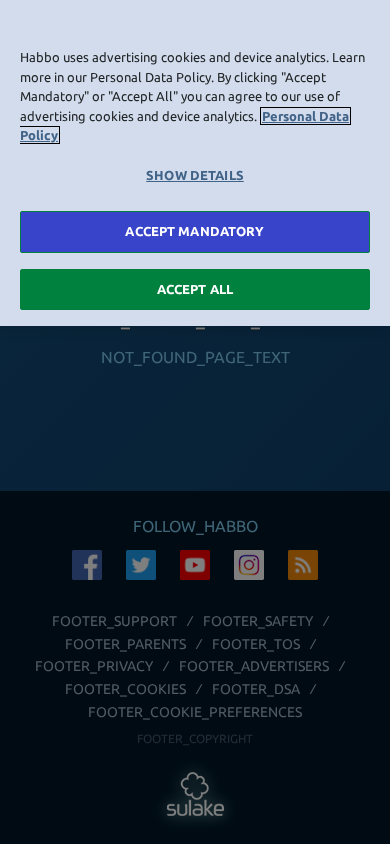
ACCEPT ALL (195, 289)
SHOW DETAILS (195, 175)
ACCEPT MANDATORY (194, 231)
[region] (195, 163)
